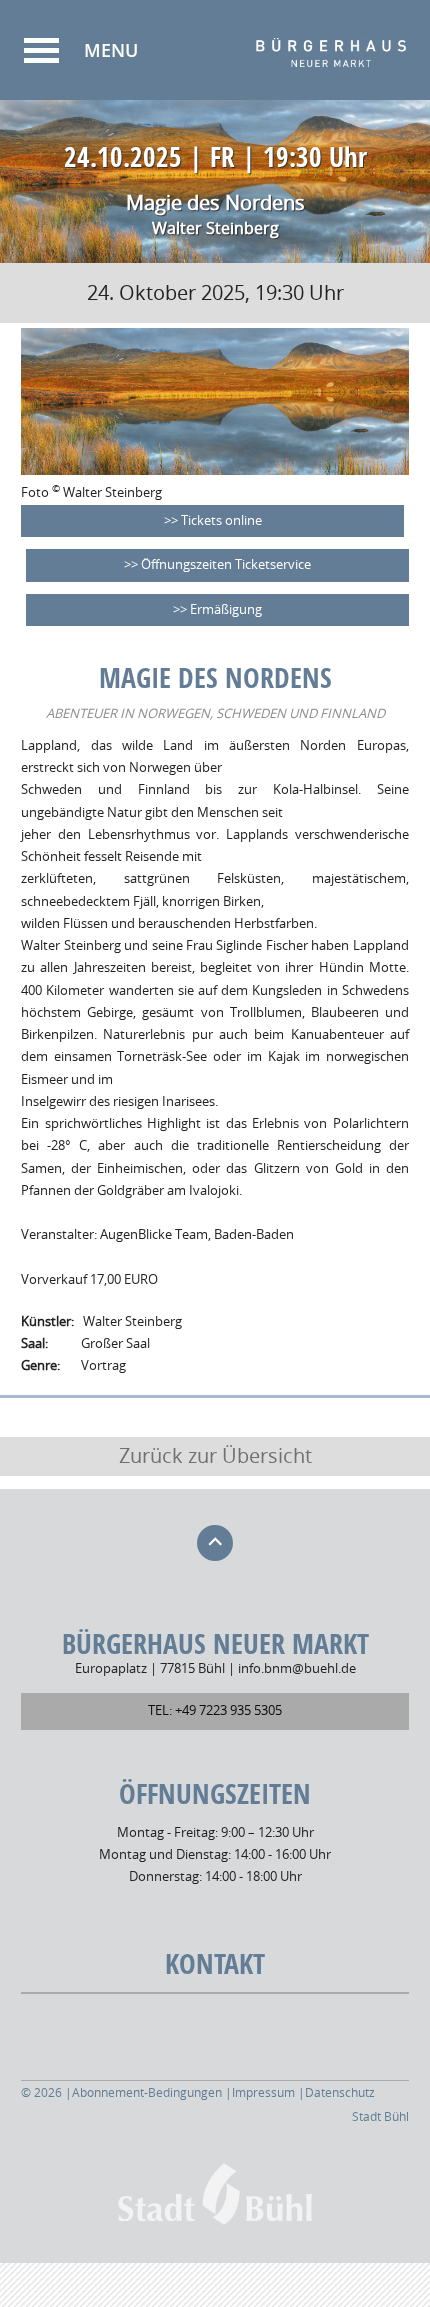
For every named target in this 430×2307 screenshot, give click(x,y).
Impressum (263, 2093)
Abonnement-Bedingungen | (152, 2093)
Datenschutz (340, 2093)
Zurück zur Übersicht (215, 1456)
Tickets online (221, 520)
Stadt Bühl (380, 2117)
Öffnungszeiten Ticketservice (226, 564)
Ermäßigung (226, 609)
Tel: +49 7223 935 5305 (215, 1710)
